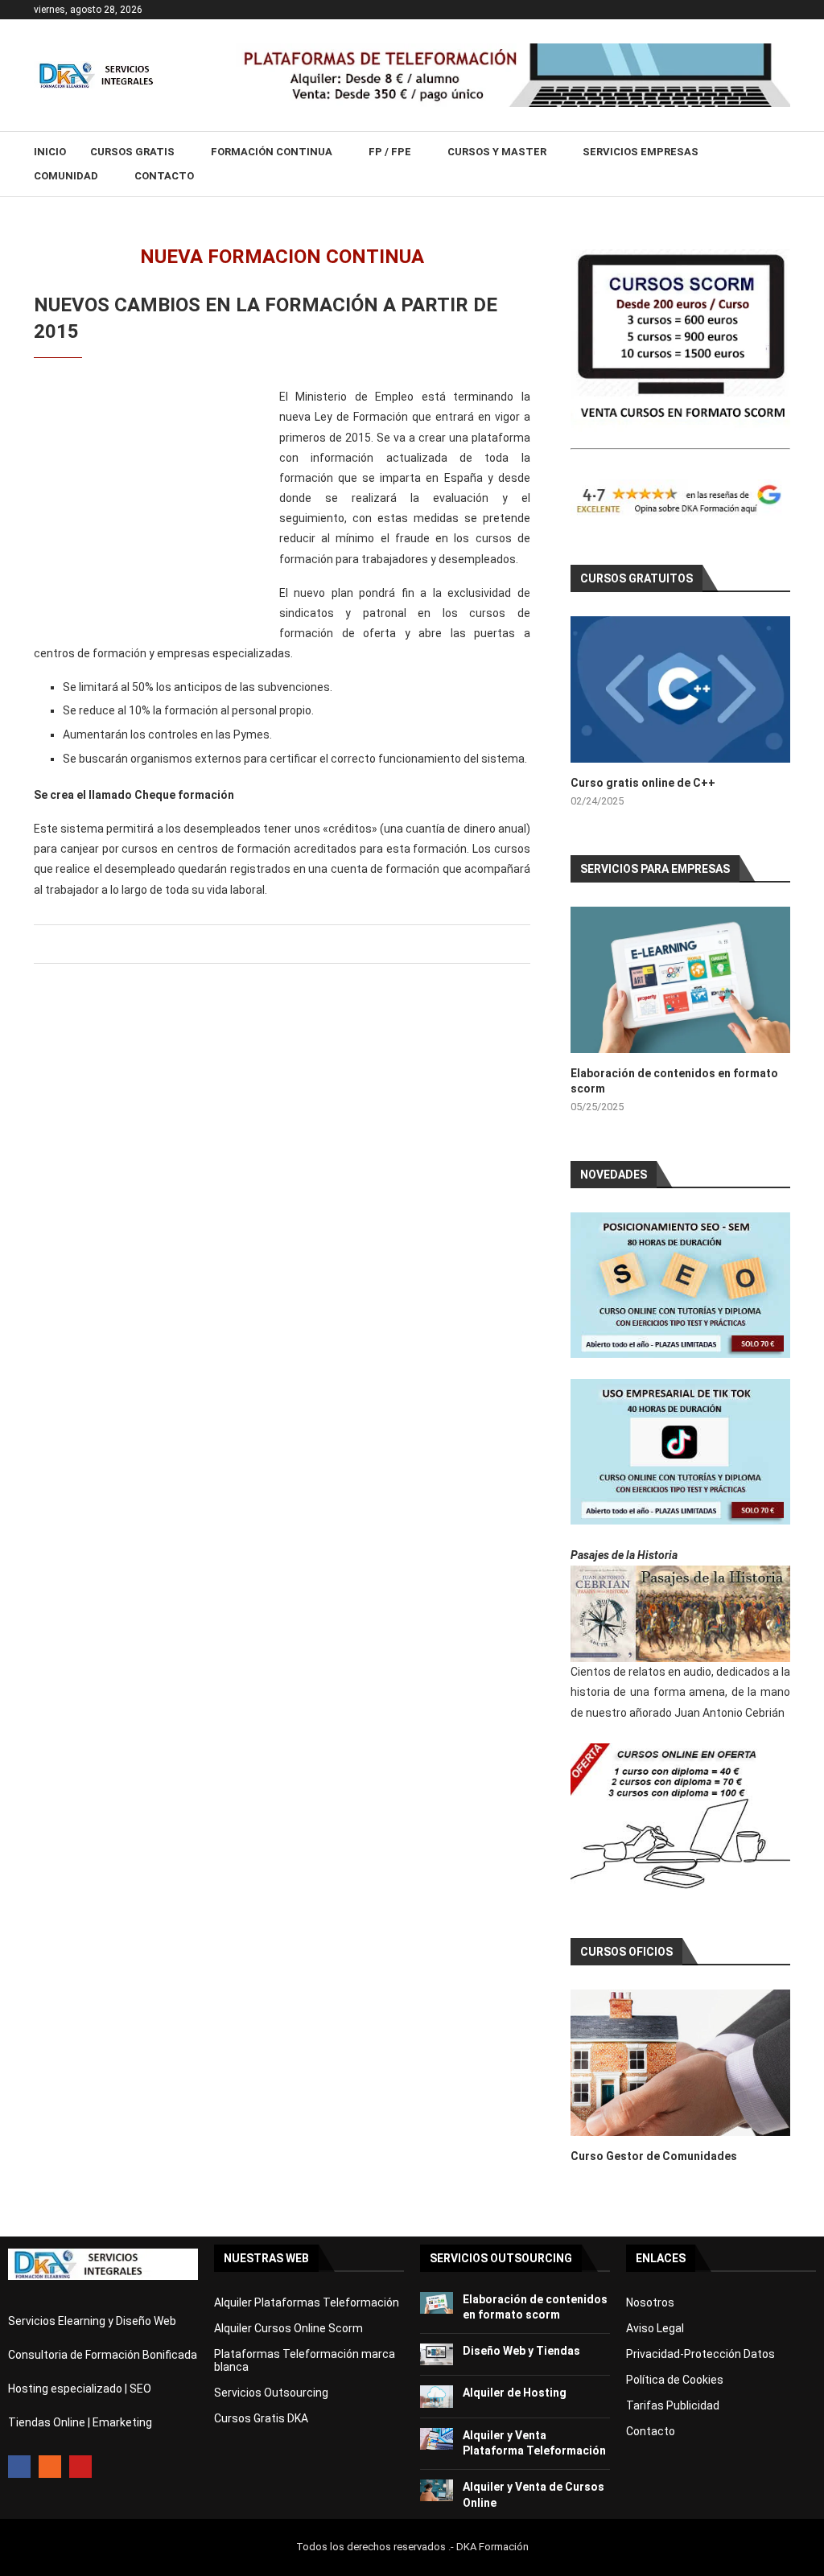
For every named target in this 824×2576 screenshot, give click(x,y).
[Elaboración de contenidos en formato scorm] (680, 980)
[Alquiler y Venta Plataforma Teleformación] (437, 2439)
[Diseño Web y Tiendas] (437, 2354)
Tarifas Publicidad (673, 2405)
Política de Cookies (675, 2380)
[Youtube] (80, 2467)
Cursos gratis (132, 152)
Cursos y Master (497, 152)
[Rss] (50, 2467)
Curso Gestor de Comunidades (654, 2156)
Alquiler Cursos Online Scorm (288, 2328)
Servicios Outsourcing (271, 2393)
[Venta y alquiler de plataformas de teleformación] (513, 50)
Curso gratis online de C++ (643, 783)
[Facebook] (19, 2467)
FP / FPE (390, 152)
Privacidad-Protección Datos (700, 2354)
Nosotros (650, 2302)
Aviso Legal (655, 2328)
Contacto (164, 176)
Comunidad (66, 176)
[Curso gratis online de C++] (680, 689)
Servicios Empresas (641, 152)
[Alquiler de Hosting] (437, 2396)
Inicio (50, 152)
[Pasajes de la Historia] (680, 1614)
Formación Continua (272, 152)
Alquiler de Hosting (515, 2393)
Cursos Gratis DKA (261, 2418)
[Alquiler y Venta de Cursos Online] (437, 2490)
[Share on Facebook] (279, 944)
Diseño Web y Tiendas (521, 2351)
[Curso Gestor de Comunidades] (680, 2063)
